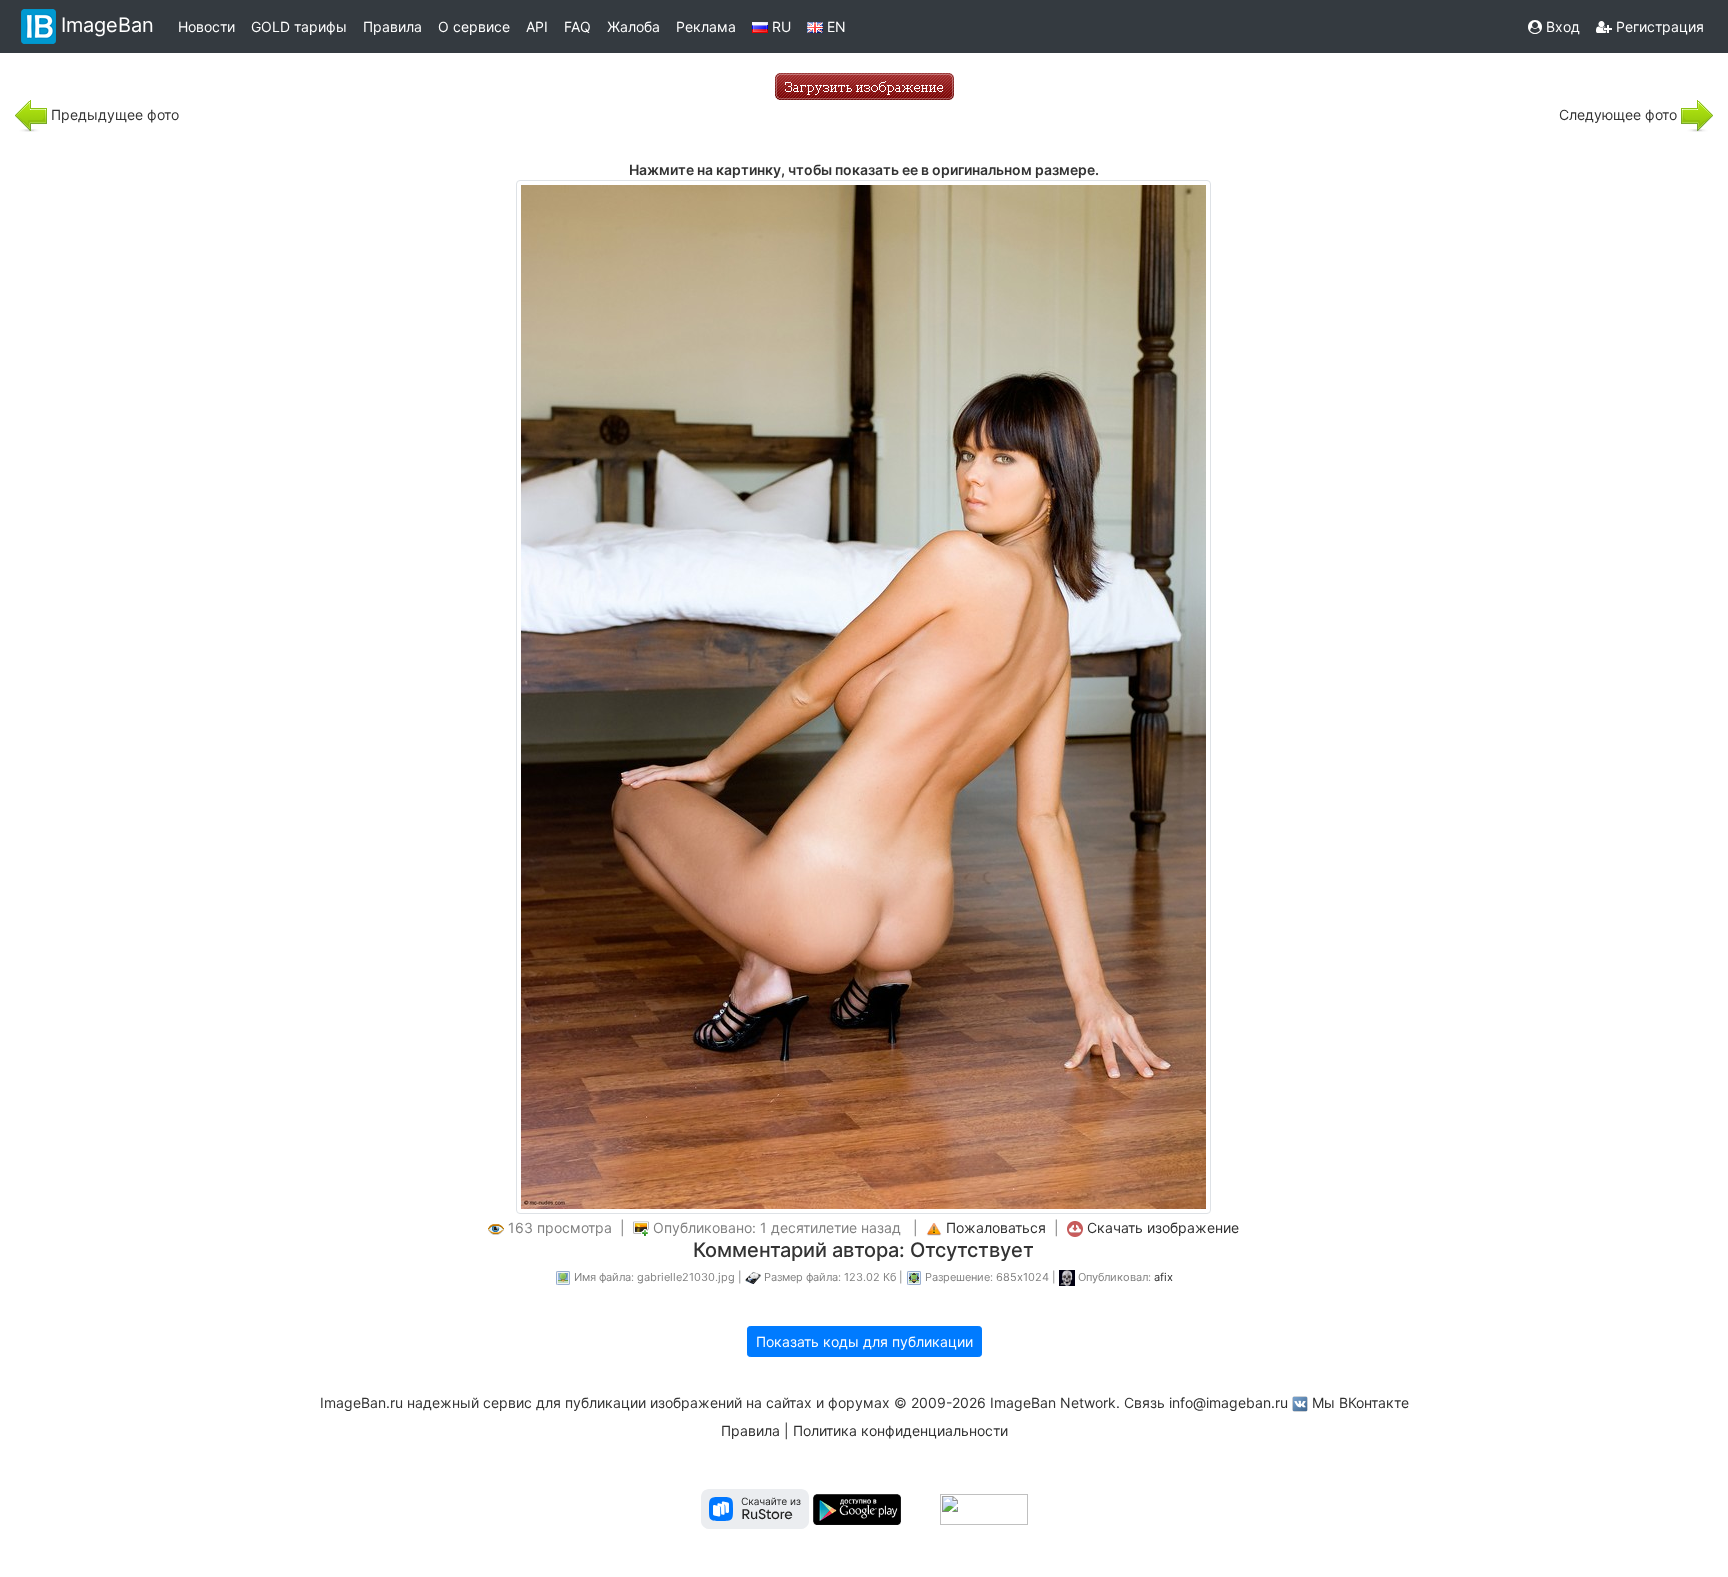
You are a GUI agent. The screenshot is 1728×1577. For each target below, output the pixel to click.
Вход (1561, 26)
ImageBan (107, 25)
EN (834, 26)
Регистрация (1658, 26)
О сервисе (474, 26)
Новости (206, 26)
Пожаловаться (996, 1227)
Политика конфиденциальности (900, 1430)
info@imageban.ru (1228, 1402)
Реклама (706, 26)
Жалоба (633, 26)
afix (1163, 1277)
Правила (392, 26)
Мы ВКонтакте (1360, 1402)
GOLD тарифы (299, 26)
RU (779, 26)
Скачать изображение (1163, 1227)
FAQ (577, 26)
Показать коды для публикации (864, 1341)
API (537, 26)
